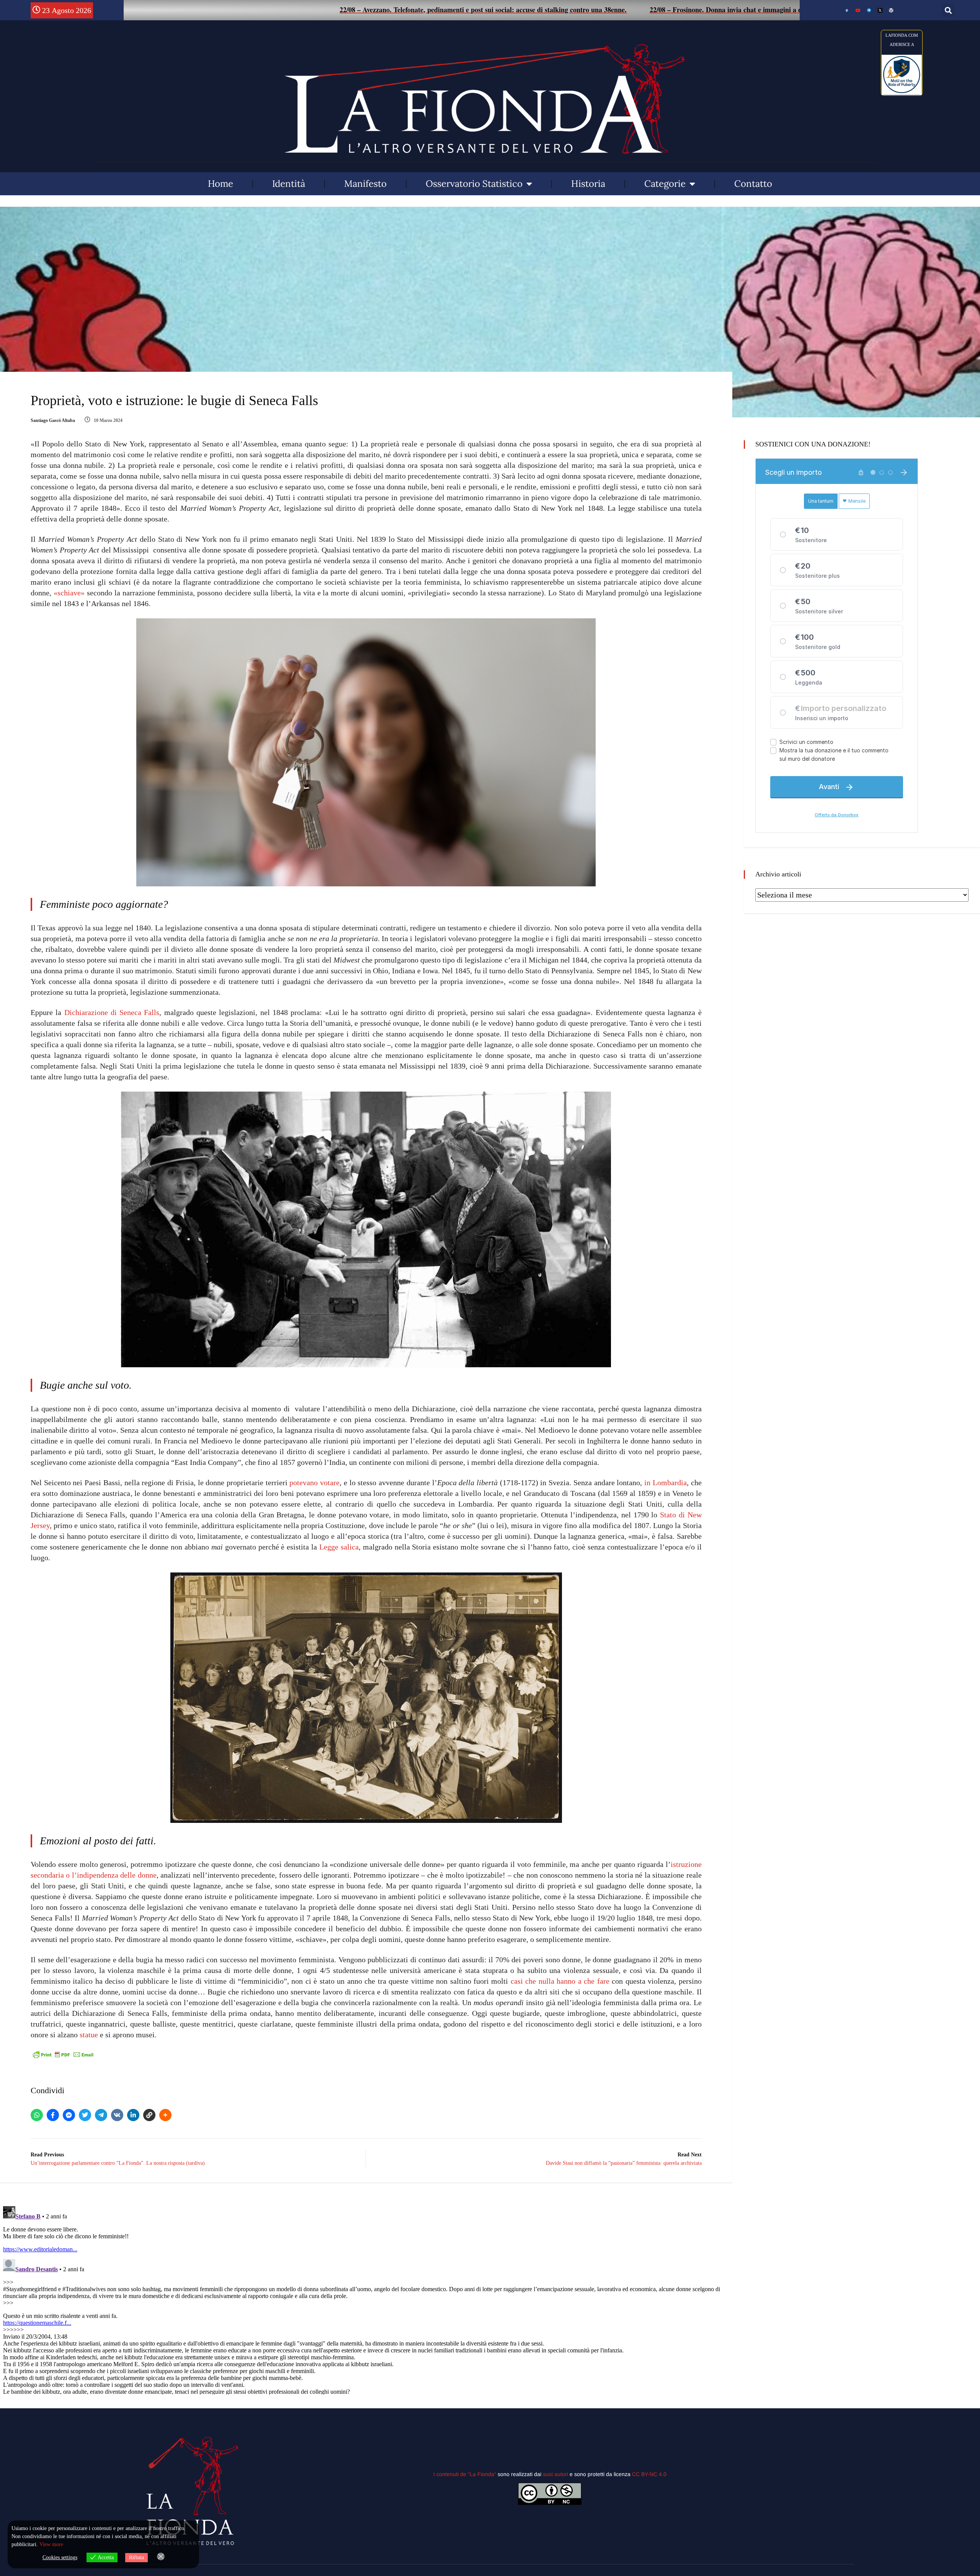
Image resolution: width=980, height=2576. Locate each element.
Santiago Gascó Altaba (53, 420)
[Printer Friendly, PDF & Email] (63, 2054)
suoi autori (556, 2474)
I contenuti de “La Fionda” (465, 2474)
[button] (948, 10)
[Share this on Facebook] (53, 2115)
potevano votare (314, 1483)
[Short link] (149, 2115)
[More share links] (165, 2115)
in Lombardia (666, 1483)
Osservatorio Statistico (474, 184)
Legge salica (339, 1547)
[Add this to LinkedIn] (133, 2115)
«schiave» (69, 593)
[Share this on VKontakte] (117, 2115)
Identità (289, 184)
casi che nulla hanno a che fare (560, 1981)
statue (89, 2035)
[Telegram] (101, 2115)
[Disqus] (366, 2299)
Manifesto (365, 184)
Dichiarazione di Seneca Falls (112, 1012)
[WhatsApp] (37, 2115)
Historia (588, 184)
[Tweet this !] (85, 2115)
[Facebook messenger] (69, 2115)
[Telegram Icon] (869, 10)
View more (51, 2544)
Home (220, 184)
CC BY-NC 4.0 (649, 2474)
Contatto (753, 184)
